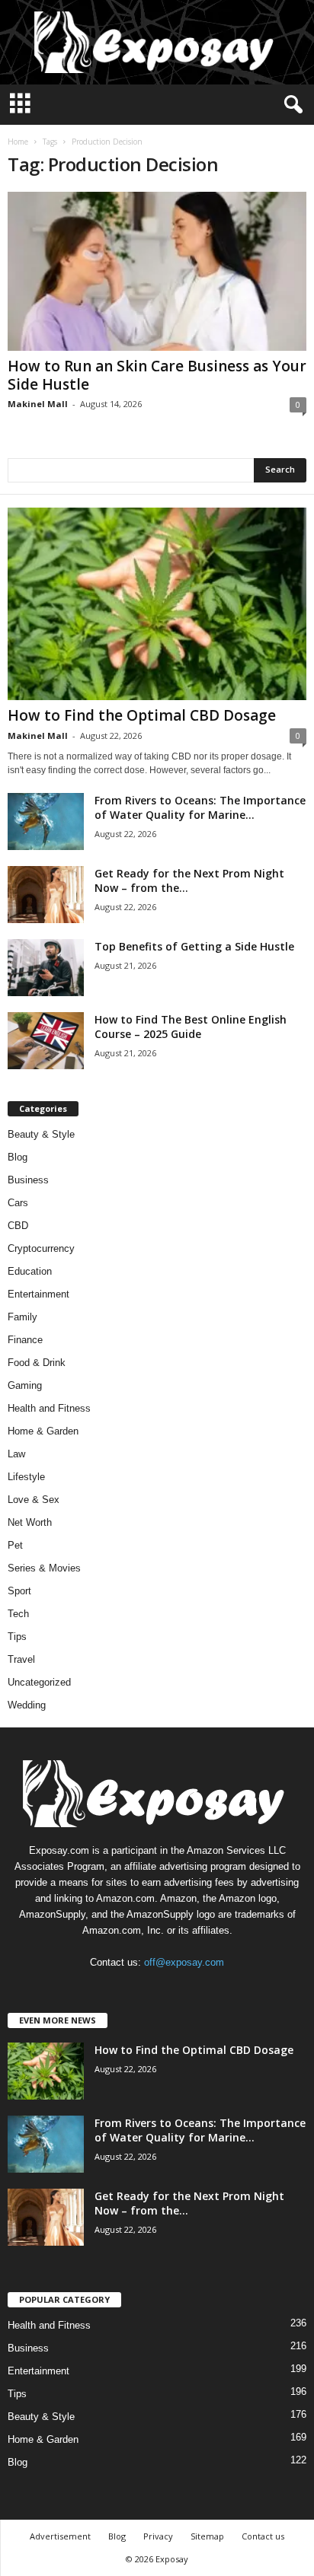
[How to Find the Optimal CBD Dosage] (157, 604)
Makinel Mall (38, 404)
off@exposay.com (184, 1962)
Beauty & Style (41, 1134)
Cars (18, 1203)
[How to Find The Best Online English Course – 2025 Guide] (46, 1041)
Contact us (263, 2536)
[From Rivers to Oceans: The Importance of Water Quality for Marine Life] (46, 822)
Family (22, 1317)
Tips (17, 1637)
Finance (25, 1340)
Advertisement (60, 2536)
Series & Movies (44, 1568)
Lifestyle (26, 1477)
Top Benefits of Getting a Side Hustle (194, 946)
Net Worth (30, 1522)
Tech (18, 1614)
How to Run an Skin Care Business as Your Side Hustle (157, 375)
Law (16, 1454)
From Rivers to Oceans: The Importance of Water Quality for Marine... (200, 807)
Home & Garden (43, 1431)
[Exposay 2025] (157, 42)
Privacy (158, 2536)
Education (30, 1271)
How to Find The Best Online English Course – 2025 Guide (191, 1027)
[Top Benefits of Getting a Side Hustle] (46, 968)
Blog (18, 1157)
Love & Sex (34, 1500)
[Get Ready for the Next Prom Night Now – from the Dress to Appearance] (46, 895)
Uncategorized (39, 1682)
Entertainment (38, 1294)
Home (18, 142)
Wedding (27, 1705)
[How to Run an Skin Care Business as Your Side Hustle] (157, 271)
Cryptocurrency (41, 1248)
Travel (21, 1659)
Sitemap (207, 2536)
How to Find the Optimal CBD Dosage (142, 715)
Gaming (25, 1385)
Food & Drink (37, 1363)
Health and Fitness (49, 1408)
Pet (15, 1545)
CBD (18, 1226)
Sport (19, 1591)
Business (28, 1180)
